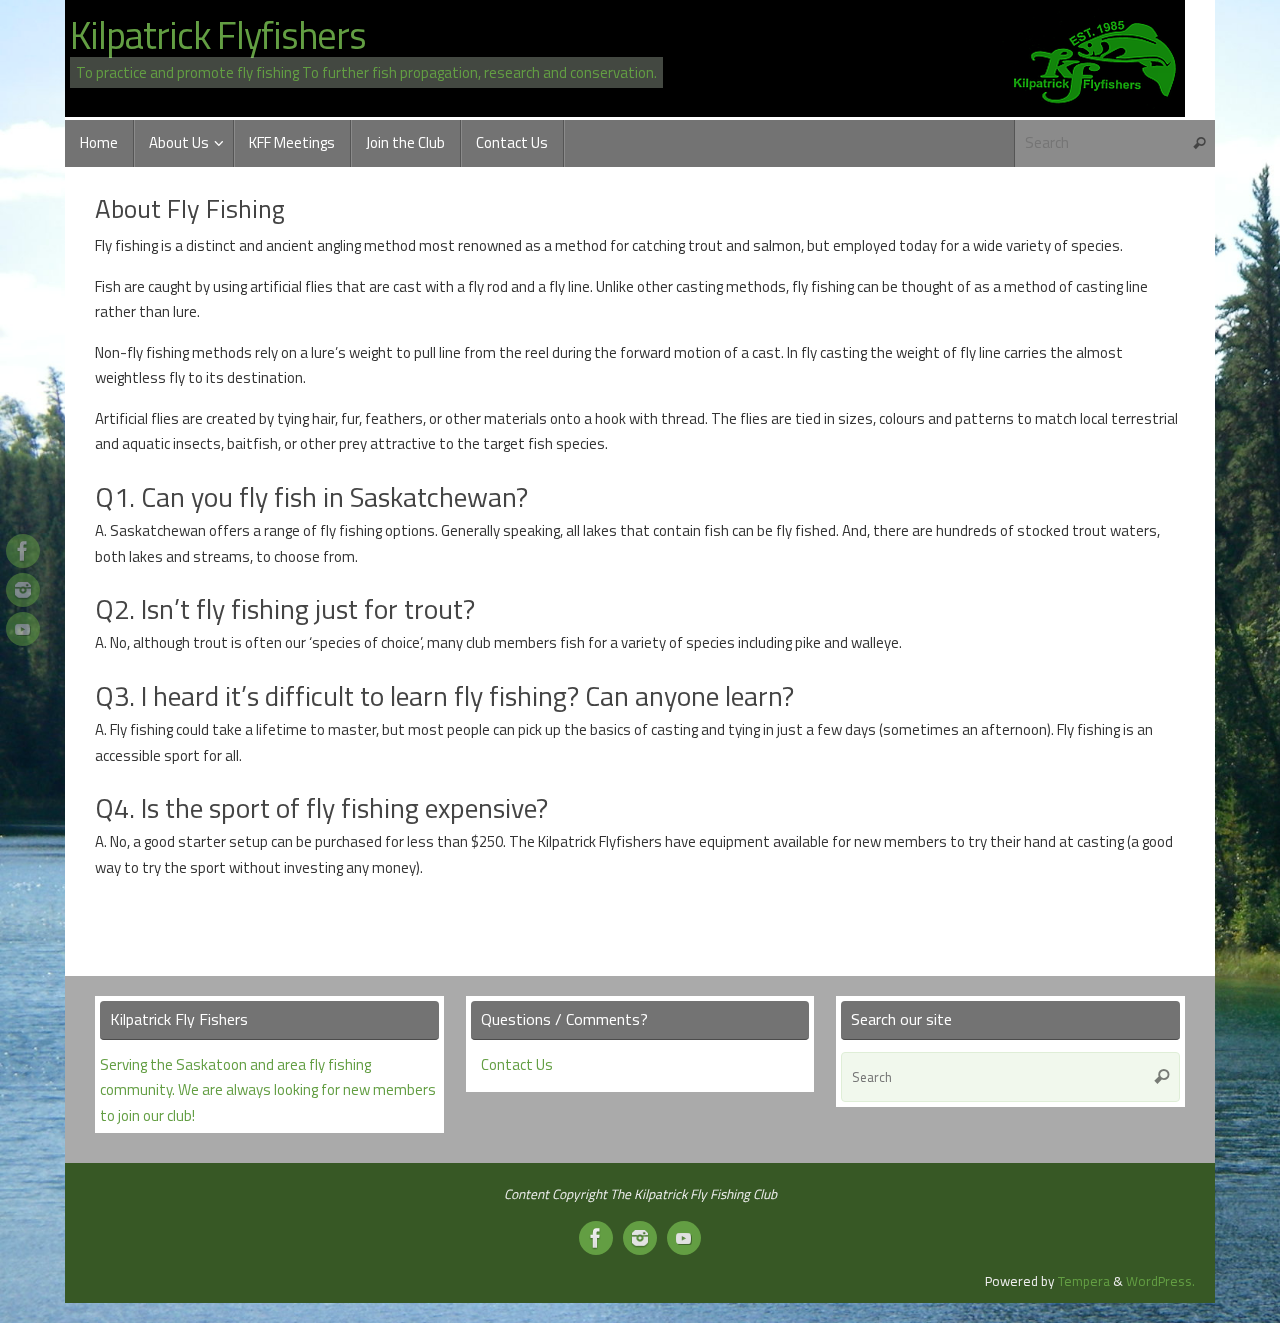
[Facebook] (23, 551)
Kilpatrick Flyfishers (218, 36)
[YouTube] (23, 629)
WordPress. (1160, 1281)
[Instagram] (23, 590)
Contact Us (517, 1064)
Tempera (1084, 1281)
